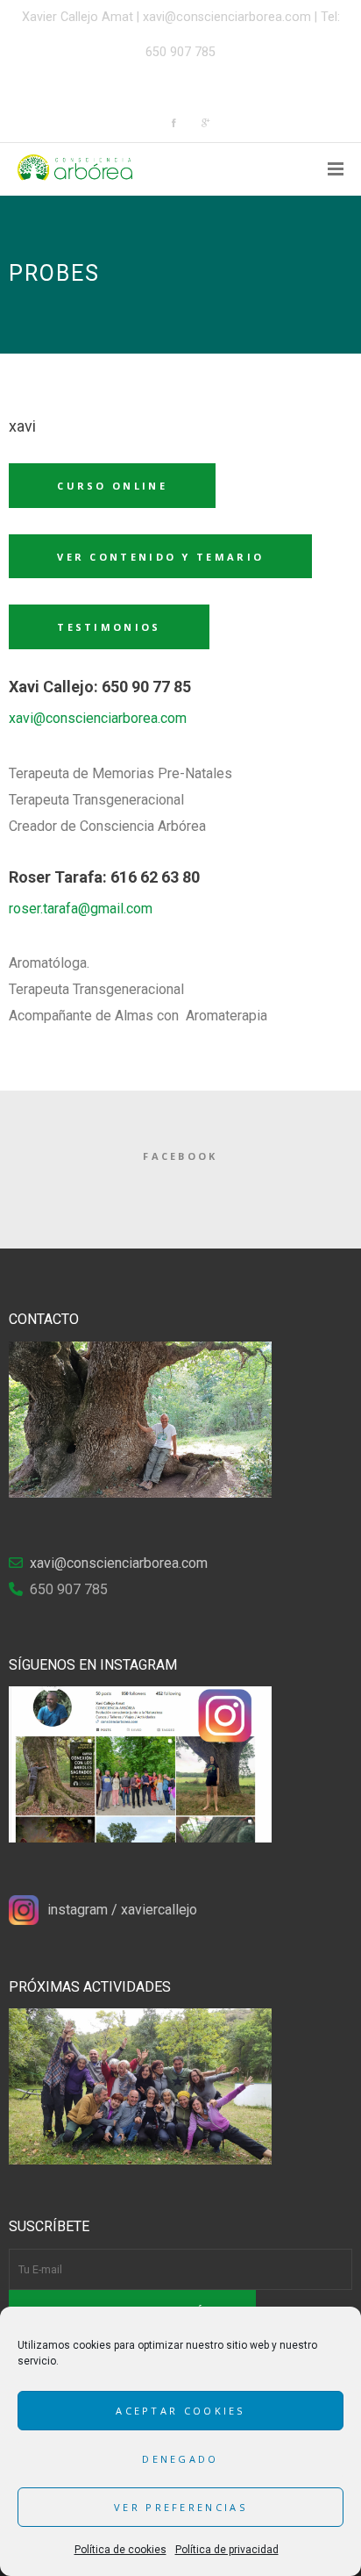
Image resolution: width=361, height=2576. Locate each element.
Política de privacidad (227, 2550)
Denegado (180, 2459)
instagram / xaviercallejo (122, 1910)
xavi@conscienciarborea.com (227, 17)
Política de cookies (120, 2550)
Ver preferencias (180, 2507)
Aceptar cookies (180, 2411)
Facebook (180, 1156)
